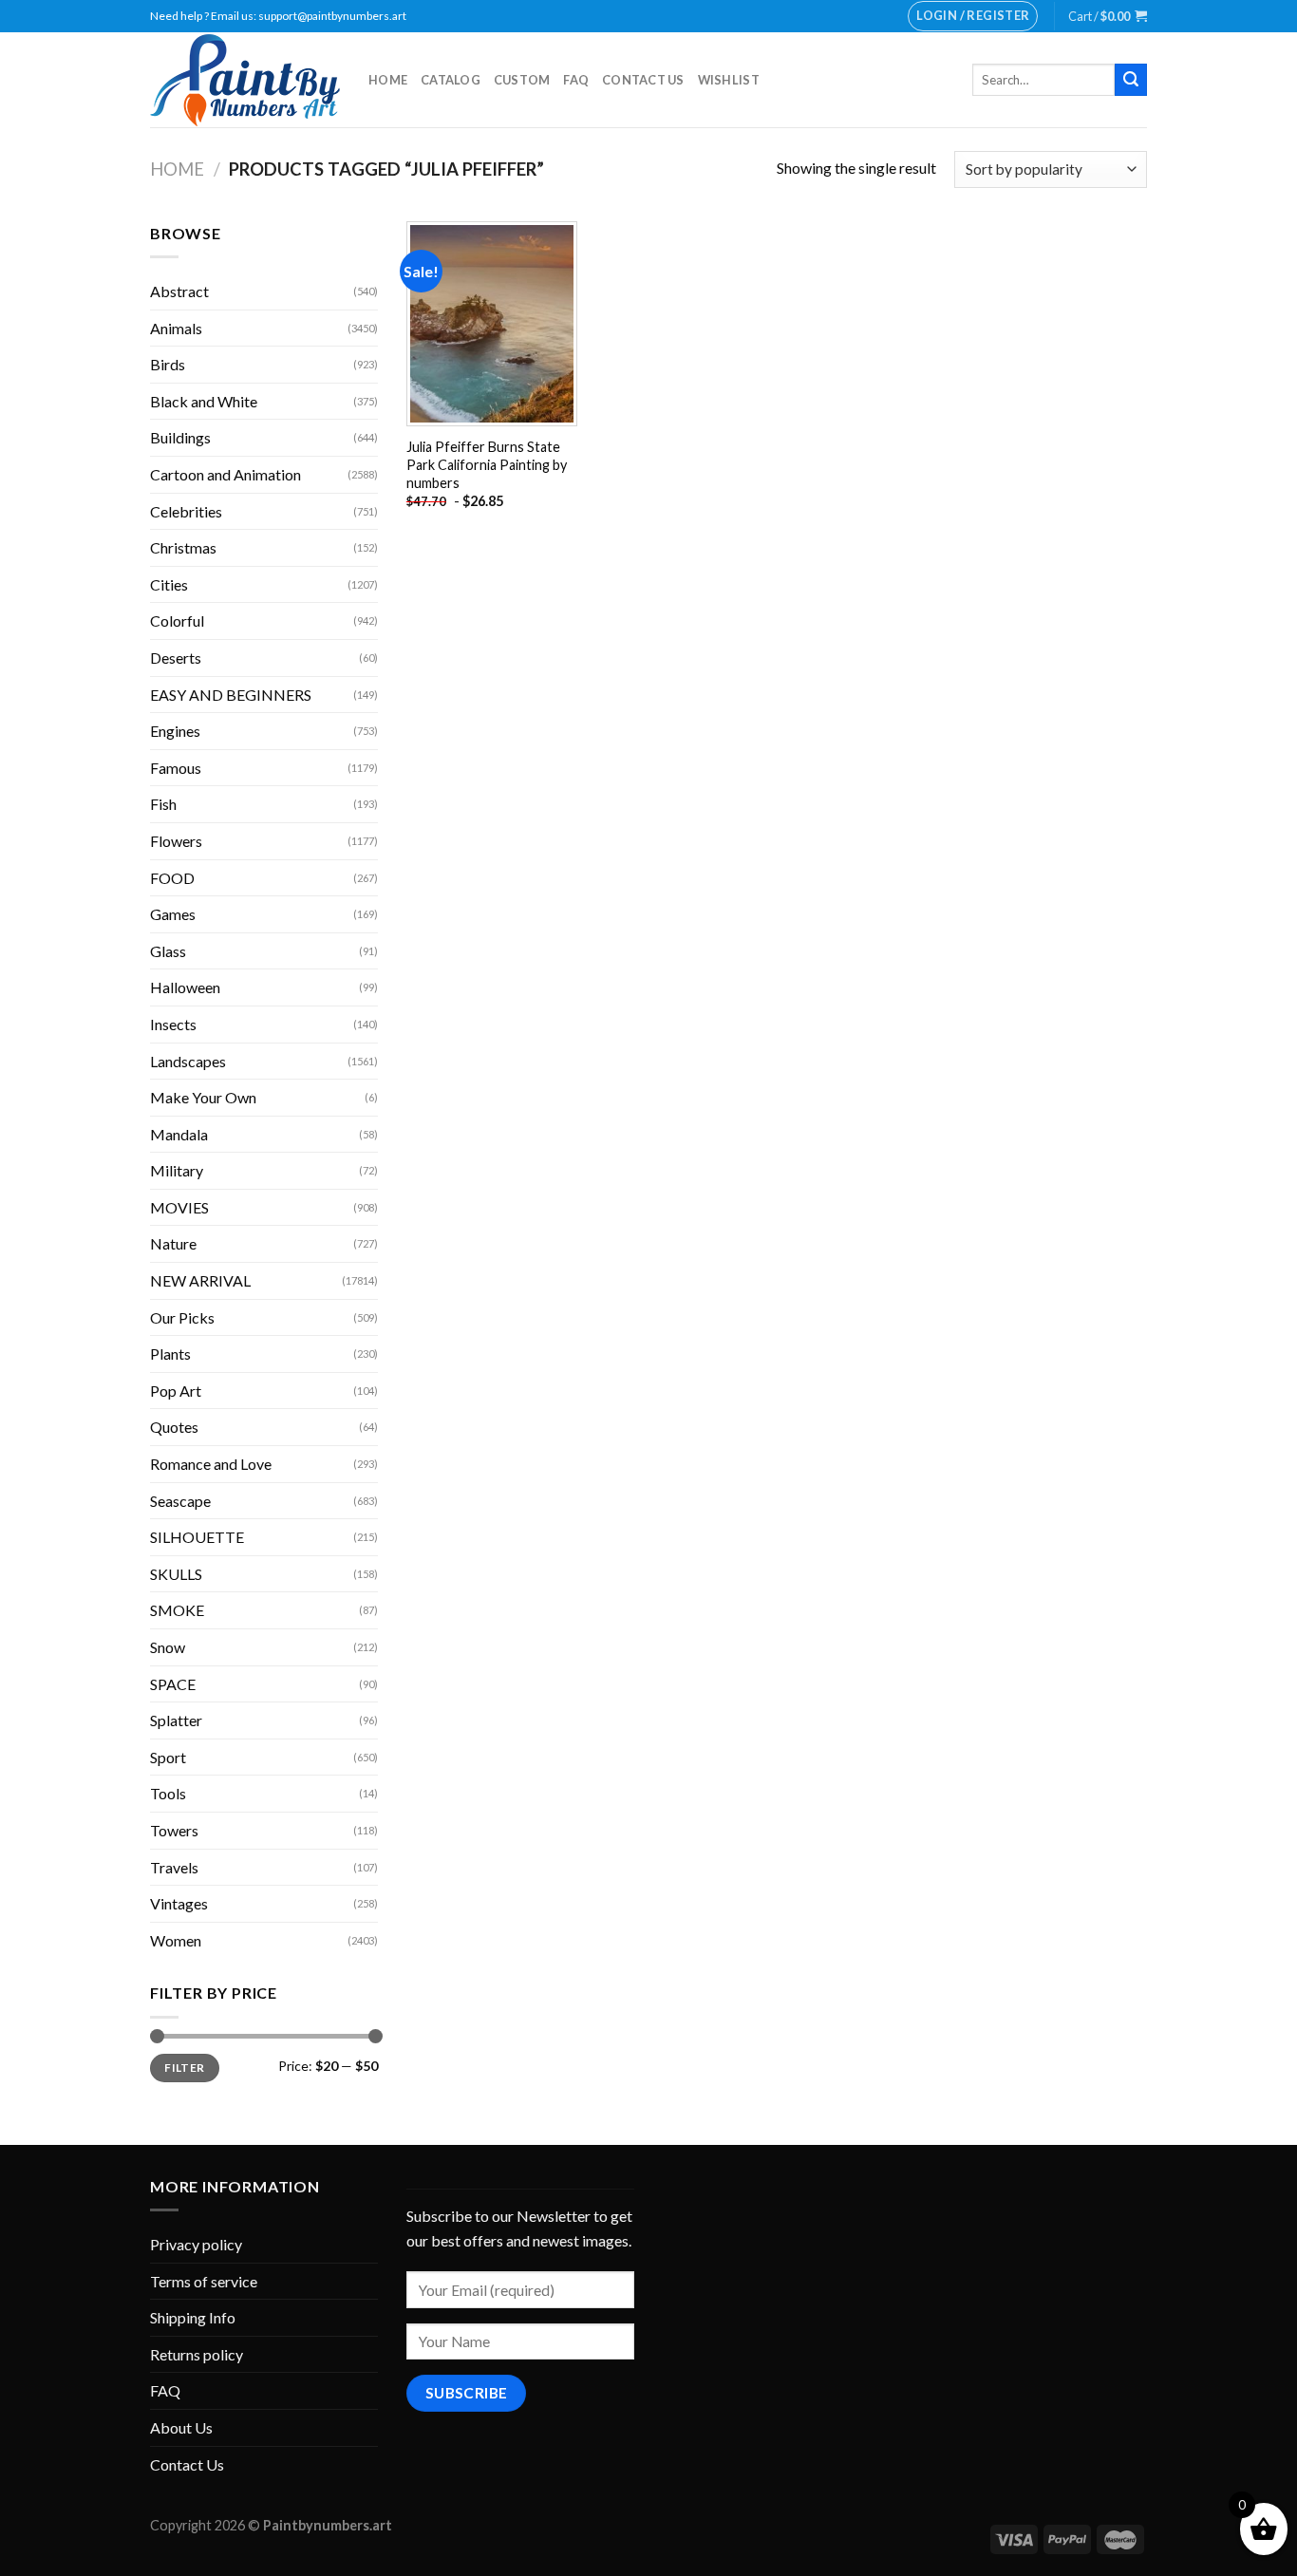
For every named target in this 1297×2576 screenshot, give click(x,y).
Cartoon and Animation (226, 474)
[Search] (1131, 80)
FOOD (172, 878)
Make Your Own (203, 1097)
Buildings (180, 437)
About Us (181, 2427)
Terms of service (204, 2281)
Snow (168, 1647)
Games (173, 914)
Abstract (179, 291)
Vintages (179, 1903)
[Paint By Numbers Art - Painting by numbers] (245, 80)
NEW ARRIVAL (200, 1280)
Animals (176, 328)
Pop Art (176, 1391)
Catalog (451, 80)
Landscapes (188, 1061)
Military (177, 1170)
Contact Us (643, 80)
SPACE (173, 1684)
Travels (174, 1867)
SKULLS (176, 1574)
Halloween (185, 987)
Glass (168, 951)
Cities (169, 584)
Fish (163, 804)
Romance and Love (211, 1464)
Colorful (177, 620)
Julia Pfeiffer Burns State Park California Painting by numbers (487, 464)
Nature (173, 1243)
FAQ (576, 80)
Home (388, 80)
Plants (170, 1354)
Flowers (176, 841)
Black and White (204, 401)
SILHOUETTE (197, 1537)
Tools (168, 1793)
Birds (168, 364)
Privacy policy (196, 2244)
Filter (184, 2068)
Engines (175, 731)
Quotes (174, 1427)
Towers (174, 1830)
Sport (168, 1757)
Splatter (176, 1720)
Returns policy (197, 2354)
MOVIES (179, 1207)
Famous (176, 768)
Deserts (176, 658)
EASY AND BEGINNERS (231, 695)
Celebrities (186, 511)
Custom (522, 80)
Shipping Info (193, 2317)
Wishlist (729, 80)
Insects (173, 1024)
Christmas (183, 547)
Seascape (180, 1501)
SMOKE (177, 1610)
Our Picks (182, 1317)
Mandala (179, 1134)
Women (176, 1940)
